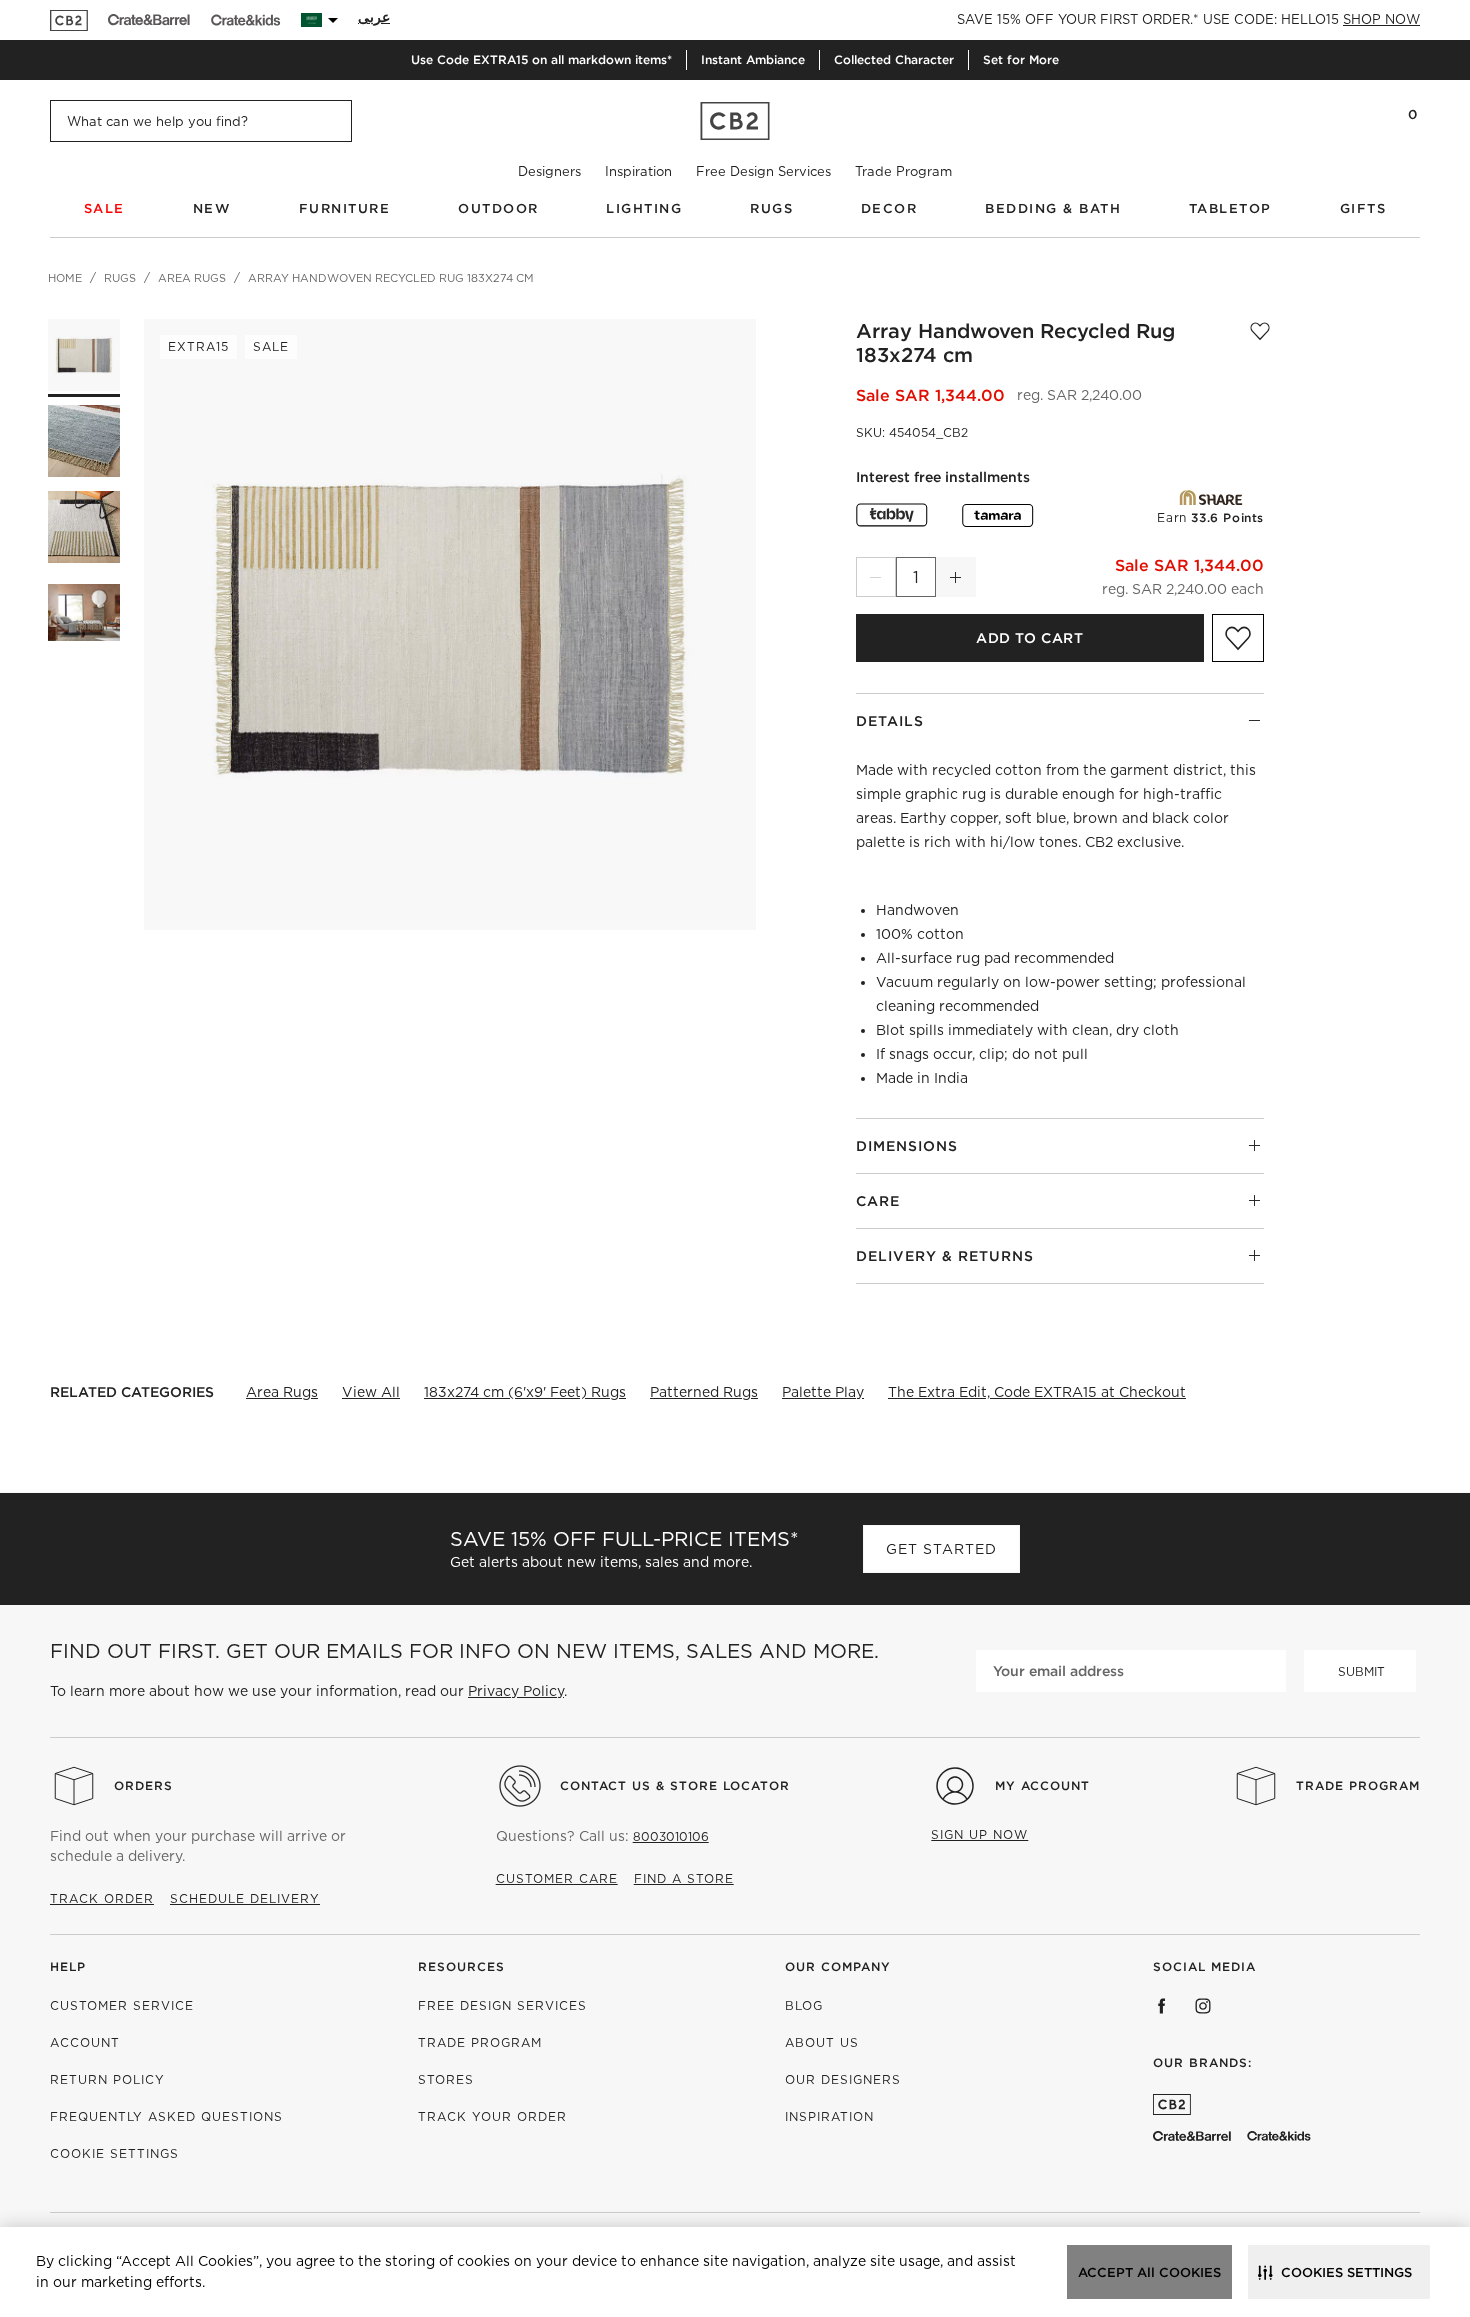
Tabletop (1230, 208)
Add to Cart (1029, 638)
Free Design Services (763, 171)
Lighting (644, 208)
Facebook (1162, 2006)
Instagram (1203, 2006)
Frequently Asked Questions (166, 2116)
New (212, 208)
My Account (1042, 1785)
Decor (889, 208)
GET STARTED (941, 1549)
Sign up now (979, 1834)
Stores (446, 2079)
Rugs (771, 208)
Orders (143, 1785)
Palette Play (823, 1392)
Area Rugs (282, 1392)
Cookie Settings (114, 2153)
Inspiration (638, 171)
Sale (104, 208)
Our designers (843, 2079)
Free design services (502, 2005)
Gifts (1363, 208)
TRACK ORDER (102, 1898)
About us (822, 2042)
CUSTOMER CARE (557, 1878)
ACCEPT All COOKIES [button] (1149, 2272)
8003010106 (671, 1836)
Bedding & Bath (1053, 208)
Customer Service (122, 2005)
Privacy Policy (516, 1691)
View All (371, 1392)
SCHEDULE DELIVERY (245, 1898)
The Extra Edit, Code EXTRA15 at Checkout (1037, 1392)
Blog (804, 2005)
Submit (1361, 1671)
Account (85, 2042)
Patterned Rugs (704, 1392)
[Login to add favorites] (1260, 343)
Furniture (345, 208)
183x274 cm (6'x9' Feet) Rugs (525, 1392)
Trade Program (903, 171)
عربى (374, 17)
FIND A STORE (684, 1878)
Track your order (492, 2116)
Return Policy (107, 2079)
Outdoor (498, 208)
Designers (549, 171)
